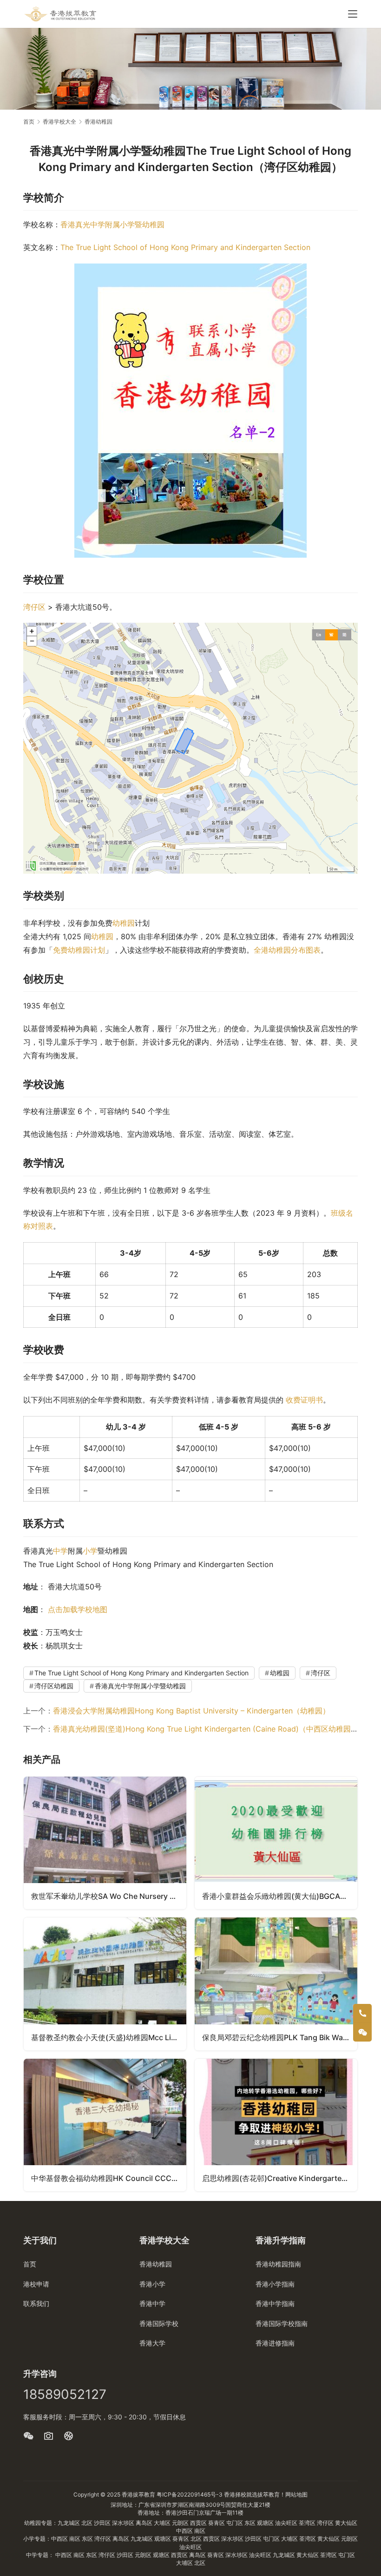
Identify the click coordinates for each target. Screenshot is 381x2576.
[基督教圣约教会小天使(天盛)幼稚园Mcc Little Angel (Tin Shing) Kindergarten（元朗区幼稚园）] (105, 1984)
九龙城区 (69, 2523)
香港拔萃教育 (138, 2494)
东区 (251, 2523)
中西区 (185, 2531)
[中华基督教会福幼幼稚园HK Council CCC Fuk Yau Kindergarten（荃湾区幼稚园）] (105, 2125)
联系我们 (36, 2303)
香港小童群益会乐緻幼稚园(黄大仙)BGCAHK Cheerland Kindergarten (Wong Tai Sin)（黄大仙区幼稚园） (280, 1896)
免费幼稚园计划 (79, 950)
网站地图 (296, 2494)
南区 (200, 2531)
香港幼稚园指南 (278, 2264)
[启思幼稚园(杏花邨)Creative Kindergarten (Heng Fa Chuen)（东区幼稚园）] (276, 2125)
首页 (29, 122)
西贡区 (199, 2523)
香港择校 (235, 2494)
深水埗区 (124, 2523)
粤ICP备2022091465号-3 (190, 2494)
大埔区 (163, 2523)
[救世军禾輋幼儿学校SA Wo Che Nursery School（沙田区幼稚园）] (105, 1843)
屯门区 (235, 2523)
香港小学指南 (275, 2284)
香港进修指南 (275, 2343)
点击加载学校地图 (78, 1609)
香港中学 (152, 2303)
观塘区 (266, 2523)
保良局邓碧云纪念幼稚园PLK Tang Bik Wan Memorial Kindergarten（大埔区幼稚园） (280, 2037)
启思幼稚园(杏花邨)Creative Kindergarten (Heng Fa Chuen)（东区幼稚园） (280, 2178)
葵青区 (217, 2523)
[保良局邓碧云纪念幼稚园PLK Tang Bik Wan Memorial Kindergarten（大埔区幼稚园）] (276, 1984)
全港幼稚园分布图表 (287, 950)
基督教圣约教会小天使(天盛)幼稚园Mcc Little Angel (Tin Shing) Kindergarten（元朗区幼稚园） (109, 2037)
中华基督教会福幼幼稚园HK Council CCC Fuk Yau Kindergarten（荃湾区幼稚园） (109, 2178)
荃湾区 (308, 2523)
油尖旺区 (287, 2523)
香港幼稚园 (156, 2264)
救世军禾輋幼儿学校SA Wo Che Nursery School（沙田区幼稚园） (109, 1896)
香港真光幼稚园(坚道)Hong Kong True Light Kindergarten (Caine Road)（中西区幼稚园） (206, 1729)
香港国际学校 (159, 2323)
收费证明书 (304, 1400)
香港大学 (152, 2343)
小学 (90, 1551)
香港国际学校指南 (282, 2323)
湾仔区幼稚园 (54, 1686)
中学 (60, 1551)
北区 (88, 2523)
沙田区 (103, 2523)
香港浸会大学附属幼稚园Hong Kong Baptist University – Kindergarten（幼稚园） (191, 1711)
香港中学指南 (275, 2303)
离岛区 (145, 2523)
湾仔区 (34, 607)
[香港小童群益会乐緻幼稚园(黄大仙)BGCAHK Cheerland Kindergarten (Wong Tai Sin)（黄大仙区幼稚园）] (276, 1843)
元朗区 (181, 2523)
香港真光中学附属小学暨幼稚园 (112, 224)
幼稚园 (124, 923)
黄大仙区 (346, 2523)
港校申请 (36, 2284)
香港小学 (152, 2284)
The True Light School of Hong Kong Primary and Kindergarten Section (185, 247)
